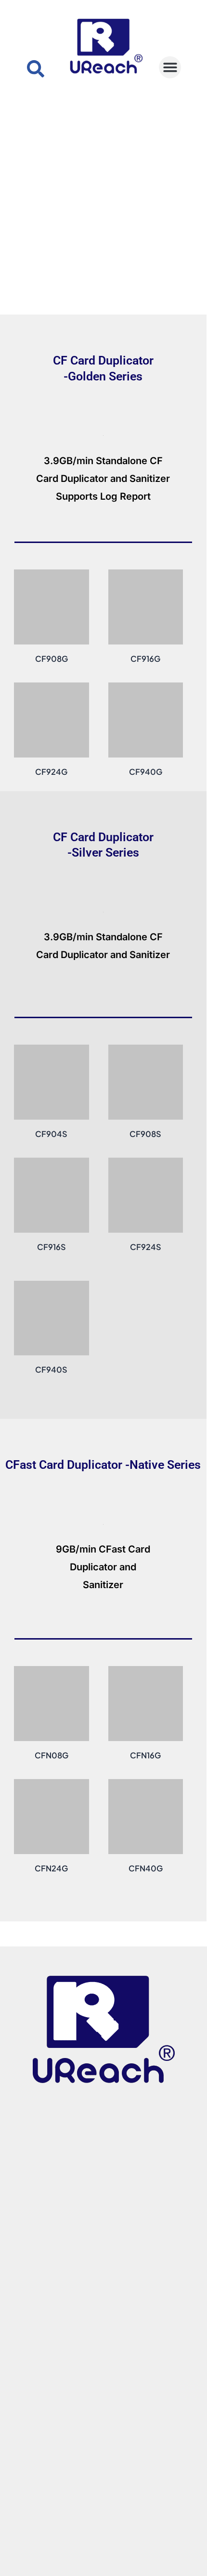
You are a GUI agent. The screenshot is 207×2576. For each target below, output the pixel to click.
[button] (170, 68)
